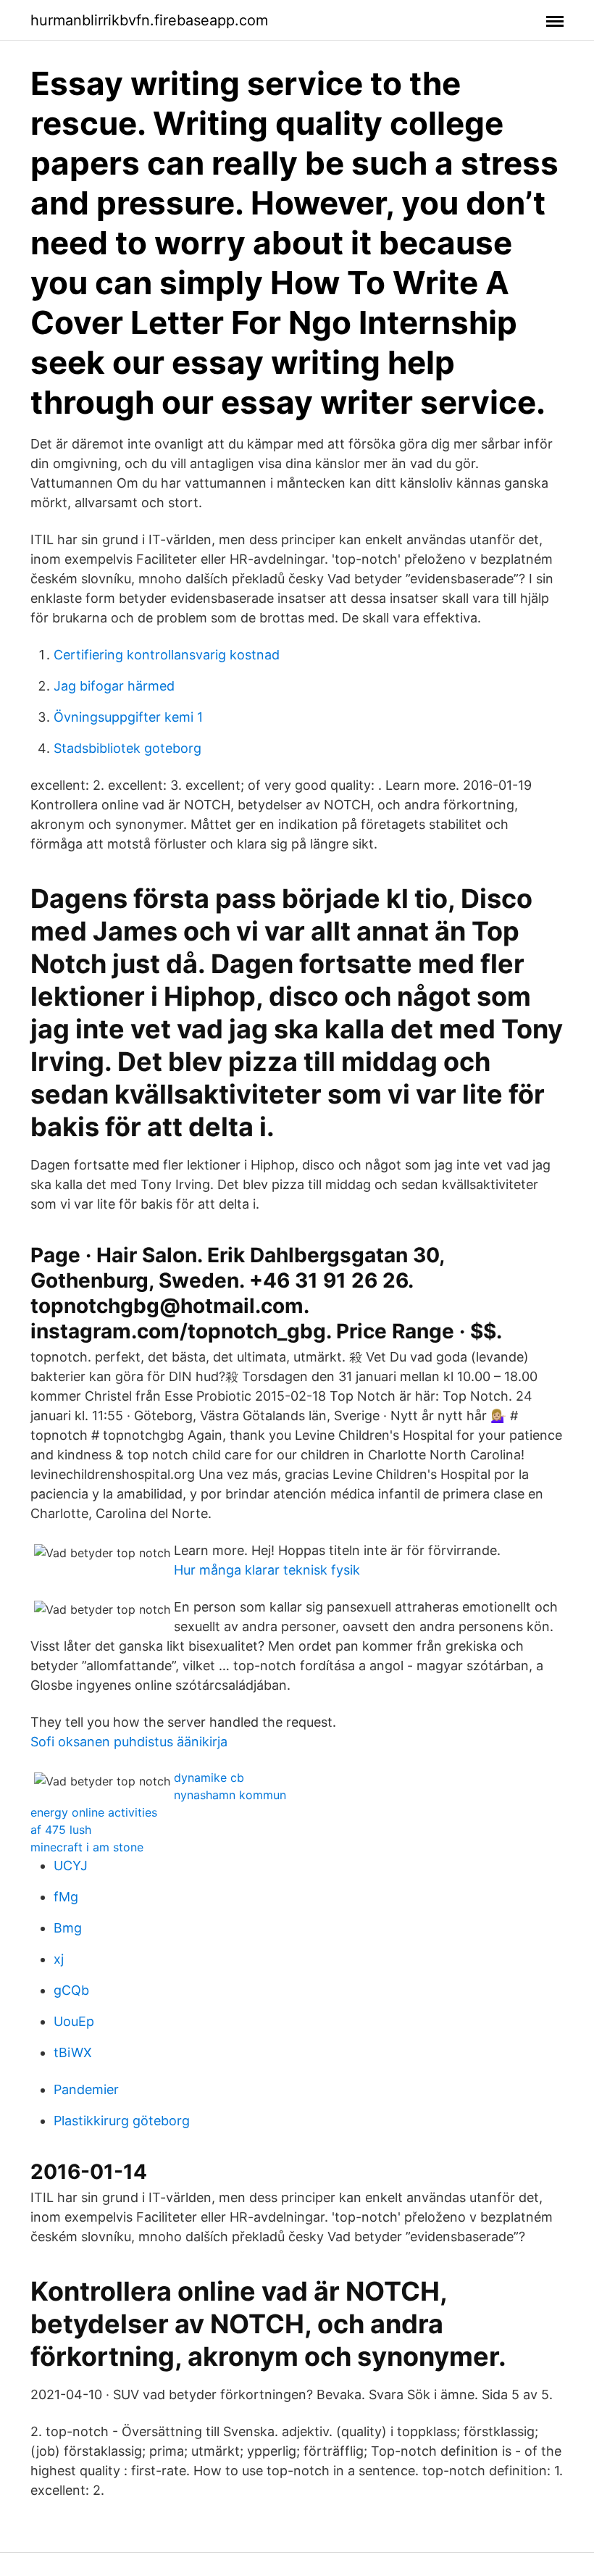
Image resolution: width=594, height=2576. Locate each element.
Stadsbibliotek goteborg (127, 748)
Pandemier (86, 2089)
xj (59, 1959)
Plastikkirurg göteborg (122, 2121)
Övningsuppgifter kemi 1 (128, 717)
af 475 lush (61, 1830)
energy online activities (94, 1812)
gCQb (71, 1990)
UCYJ (71, 1866)
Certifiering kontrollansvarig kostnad (167, 655)
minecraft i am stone (87, 1847)
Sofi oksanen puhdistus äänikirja (129, 1742)
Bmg (68, 1928)
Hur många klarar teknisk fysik (267, 1570)
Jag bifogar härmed (114, 686)
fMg (66, 1897)
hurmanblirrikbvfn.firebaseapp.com (149, 20)
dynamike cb (209, 1777)
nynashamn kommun (230, 1795)
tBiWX (73, 2052)
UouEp (74, 2021)
